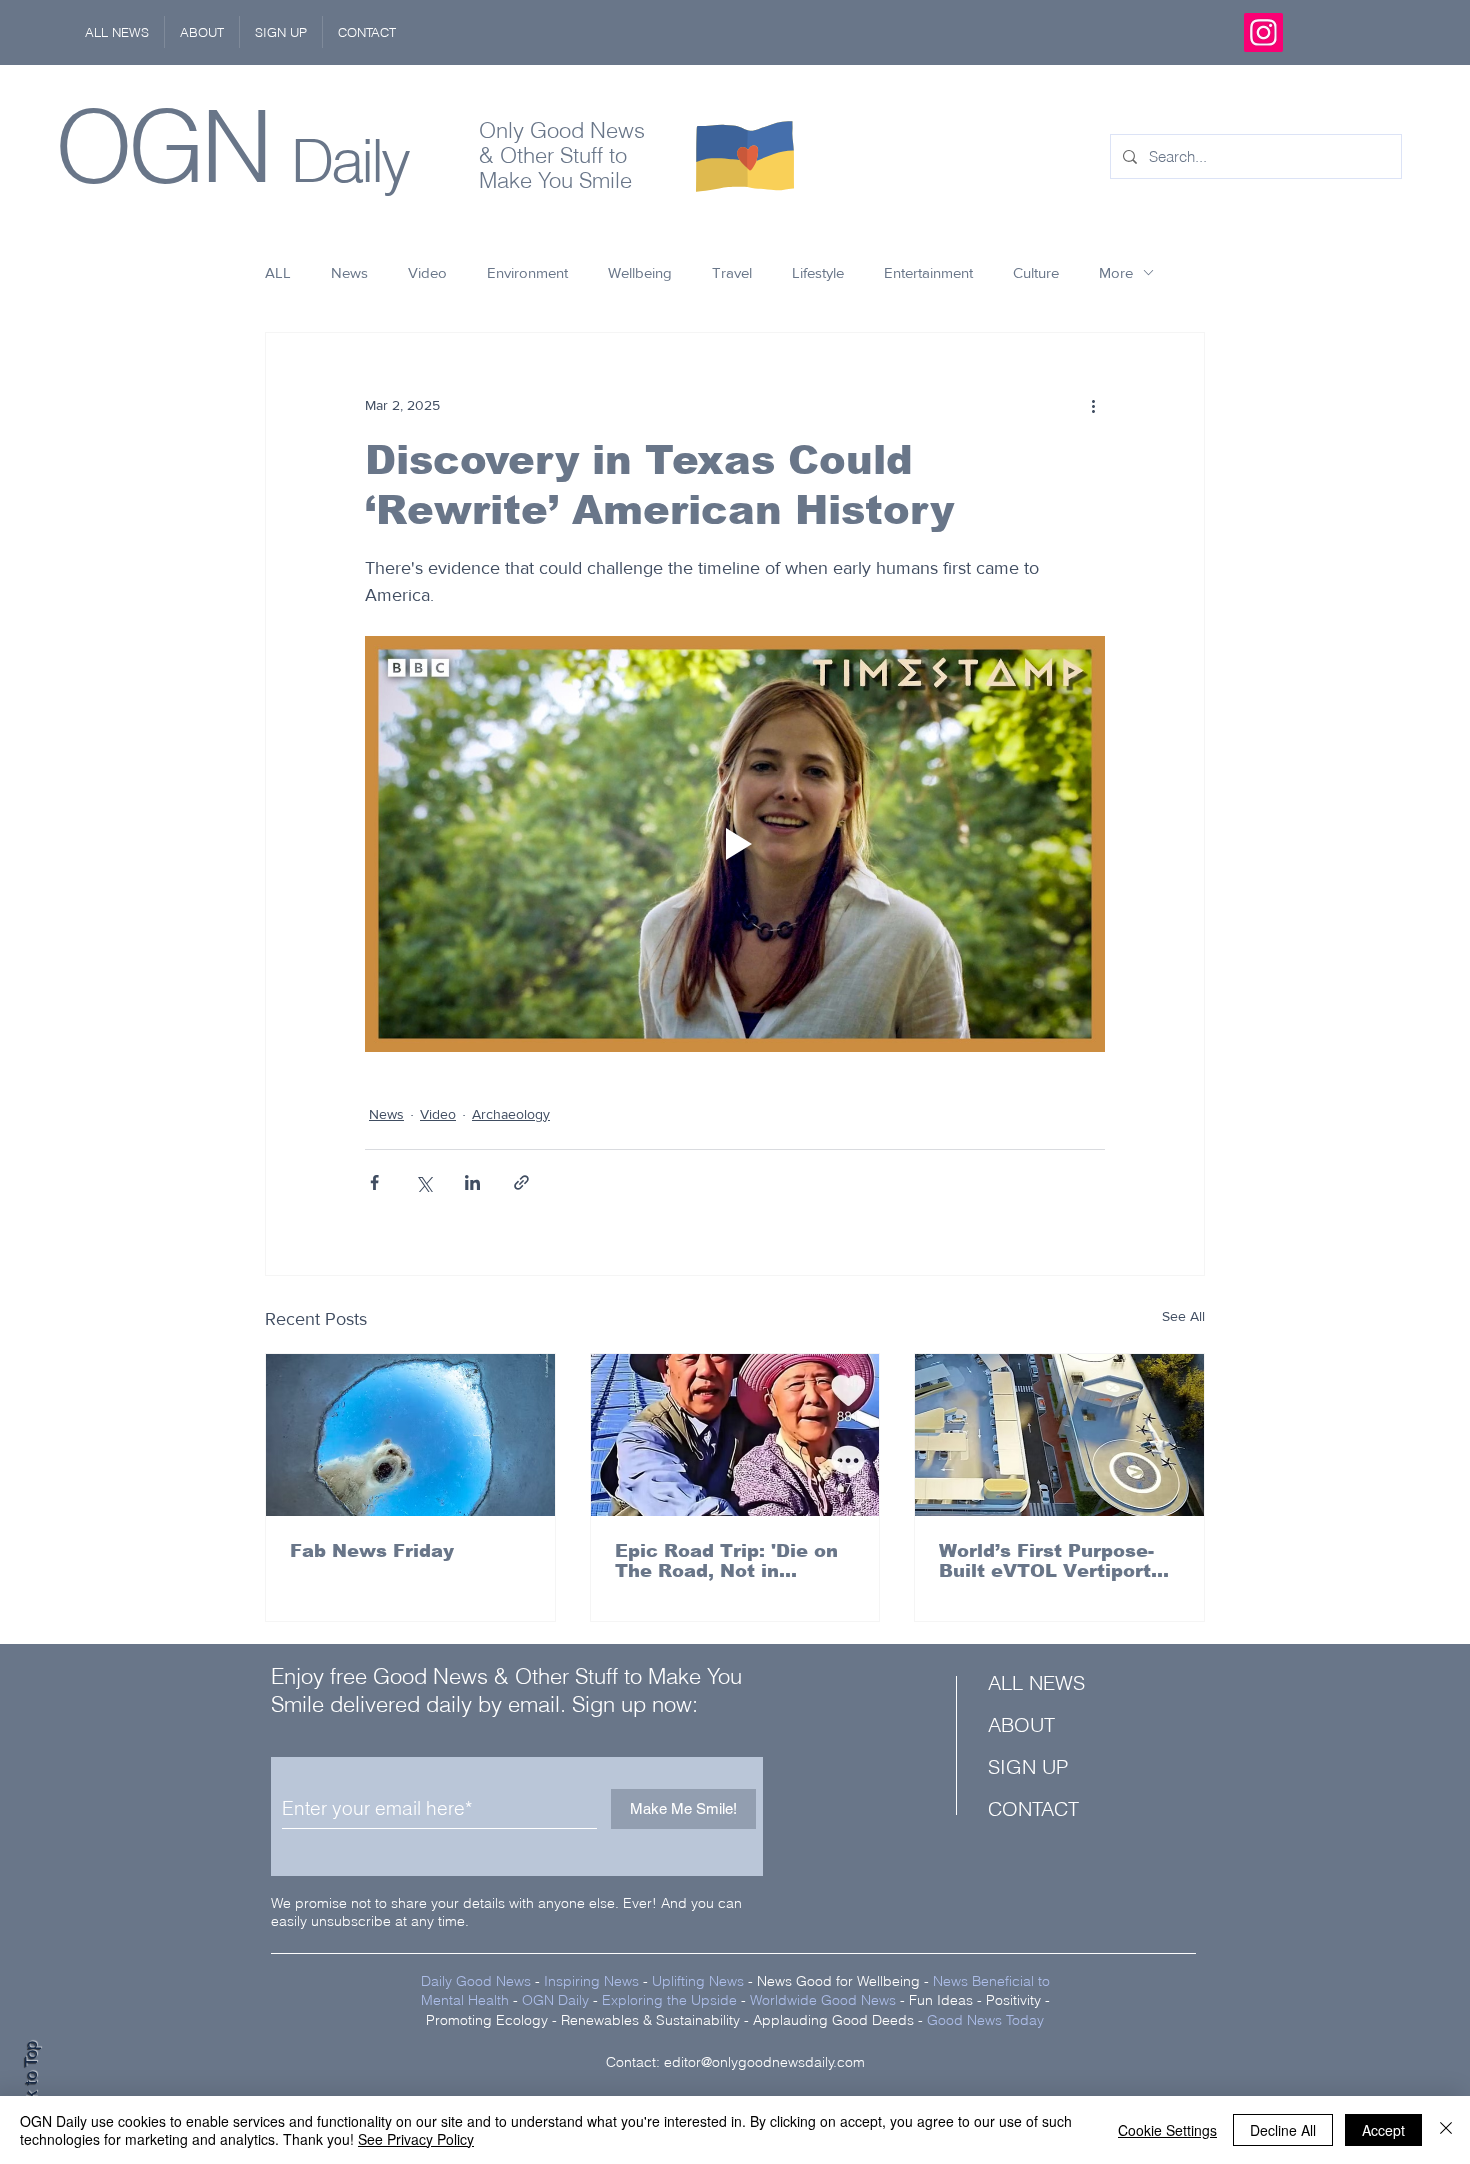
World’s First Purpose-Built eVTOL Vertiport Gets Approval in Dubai (1051, 1561)
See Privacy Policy (416, 2139)
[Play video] (735, 844)
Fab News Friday (372, 1551)
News (349, 272)
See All (1183, 1316)
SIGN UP (1028, 1766)
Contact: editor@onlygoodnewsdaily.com (735, 2062)
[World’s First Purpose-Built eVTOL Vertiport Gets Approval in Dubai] (1059, 1435)
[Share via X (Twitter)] (423, 1182)
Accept (1383, 2130)
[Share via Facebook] (374, 1182)
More (1116, 272)
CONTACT (1033, 1808)
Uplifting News (698, 1981)
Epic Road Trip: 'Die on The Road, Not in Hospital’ (726, 1561)
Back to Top (31, 2084)
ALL (278, 272)
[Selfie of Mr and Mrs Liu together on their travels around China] (735, 1435)
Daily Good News (476, 1981)
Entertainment (928, 272)
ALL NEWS (1036, 1682)
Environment (527, 272)
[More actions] (1093, 405)
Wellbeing (640, 272)
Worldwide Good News (823, 2000)
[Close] (1446, 2130)
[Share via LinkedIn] (472, 1182)
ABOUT (1021, 1724)
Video (427, 272)
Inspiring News (591, 1981)
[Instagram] (1263, 32)
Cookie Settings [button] (1167, 2130)
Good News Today (985, 2020)
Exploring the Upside (671, 2000)
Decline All (1283, 2130)
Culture (1036, 272)
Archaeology (511, 1114)
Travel (732, 272)
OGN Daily (555, 2000)
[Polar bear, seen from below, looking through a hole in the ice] (410, 1435)
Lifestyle (818, 272)
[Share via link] (521, 1182)
